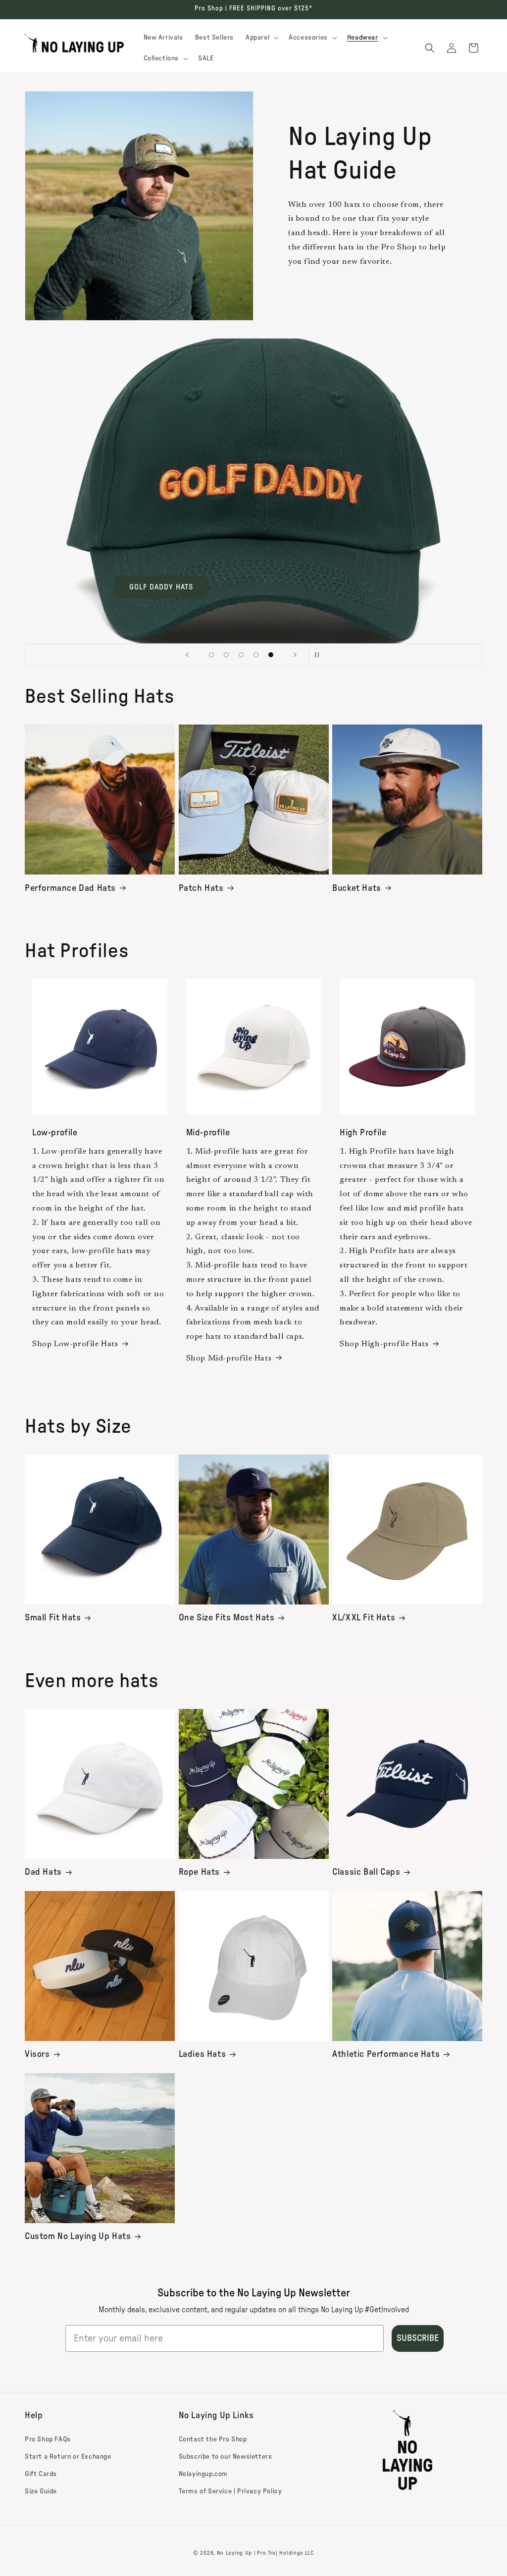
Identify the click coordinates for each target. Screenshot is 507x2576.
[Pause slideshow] (320, 655)
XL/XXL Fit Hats (364, 1618)
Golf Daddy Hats (161, 587)
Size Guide (41, 2491)
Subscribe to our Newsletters (226, 2457)
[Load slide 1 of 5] (211, 655)
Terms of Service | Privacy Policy (230, 2491)
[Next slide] (295, 655)
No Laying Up (234, 2553)
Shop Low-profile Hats (75, 1344)
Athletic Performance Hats (386, 2054)
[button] (261, 38)
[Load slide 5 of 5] (271, 655)
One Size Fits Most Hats (227, 1618)
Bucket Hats (357, 888)
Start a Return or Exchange (68, 2457)
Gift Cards (41, 2474)
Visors (37, 2054)
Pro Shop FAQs (48, 2439)
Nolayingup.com (203, 2474)
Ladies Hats (203, 2054)
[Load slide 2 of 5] (226, 655)
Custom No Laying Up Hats (78, 2236)
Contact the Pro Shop (213, 2439)
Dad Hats (43, 1872)
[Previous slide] (187, 655)
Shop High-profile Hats (384, 1344)
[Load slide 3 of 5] (241, 655)
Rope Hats (199, 1872)
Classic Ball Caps (366, 1872)
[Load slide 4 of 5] (256, 655)
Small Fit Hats (53, 1618)
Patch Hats (201, 888)
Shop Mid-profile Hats (229, 1359)
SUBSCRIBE (418, 2338)
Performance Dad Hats (70, 888)
